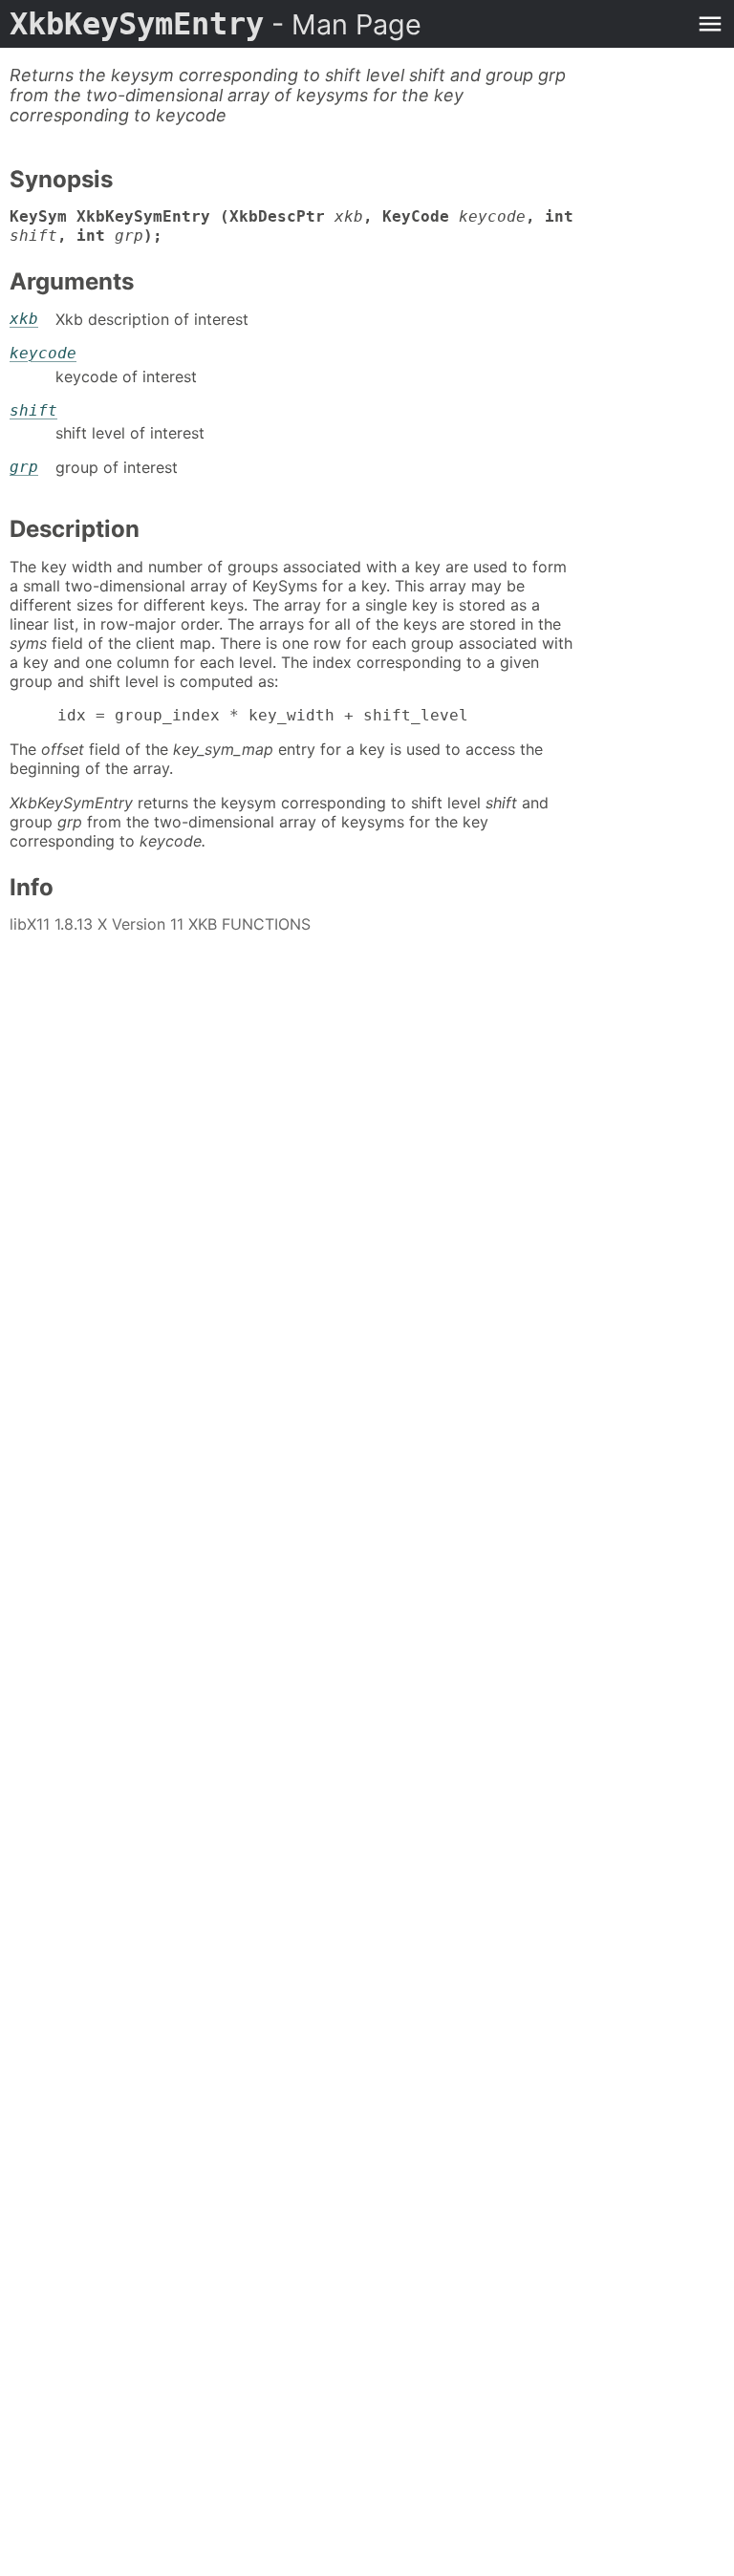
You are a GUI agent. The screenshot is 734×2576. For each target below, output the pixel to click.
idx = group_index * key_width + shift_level (239, 715)
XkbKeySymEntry (216, 24)
